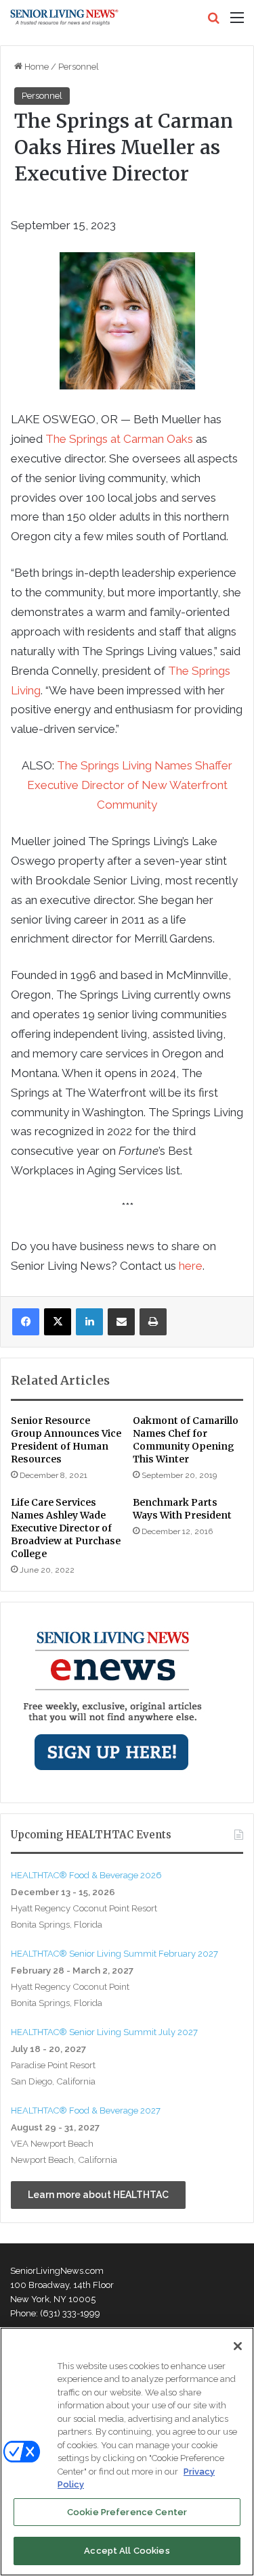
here (191, 1266)
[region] (127, 2452)
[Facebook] (26, 1322)
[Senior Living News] (64, 18)
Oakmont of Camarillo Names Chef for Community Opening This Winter (186, 1440)
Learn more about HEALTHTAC (98, 2195)
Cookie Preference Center (127, 2512)
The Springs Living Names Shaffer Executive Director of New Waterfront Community (130, 785)
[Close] (238, 2346)
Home (36, 67)
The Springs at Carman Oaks (119, 439)
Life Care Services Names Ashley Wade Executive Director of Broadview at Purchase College (66, 1528)
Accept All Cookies (127, 2551)
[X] (58, 1322)
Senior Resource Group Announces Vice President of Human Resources (66, 1440)
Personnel (79, 67)
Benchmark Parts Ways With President (182, 1509)
